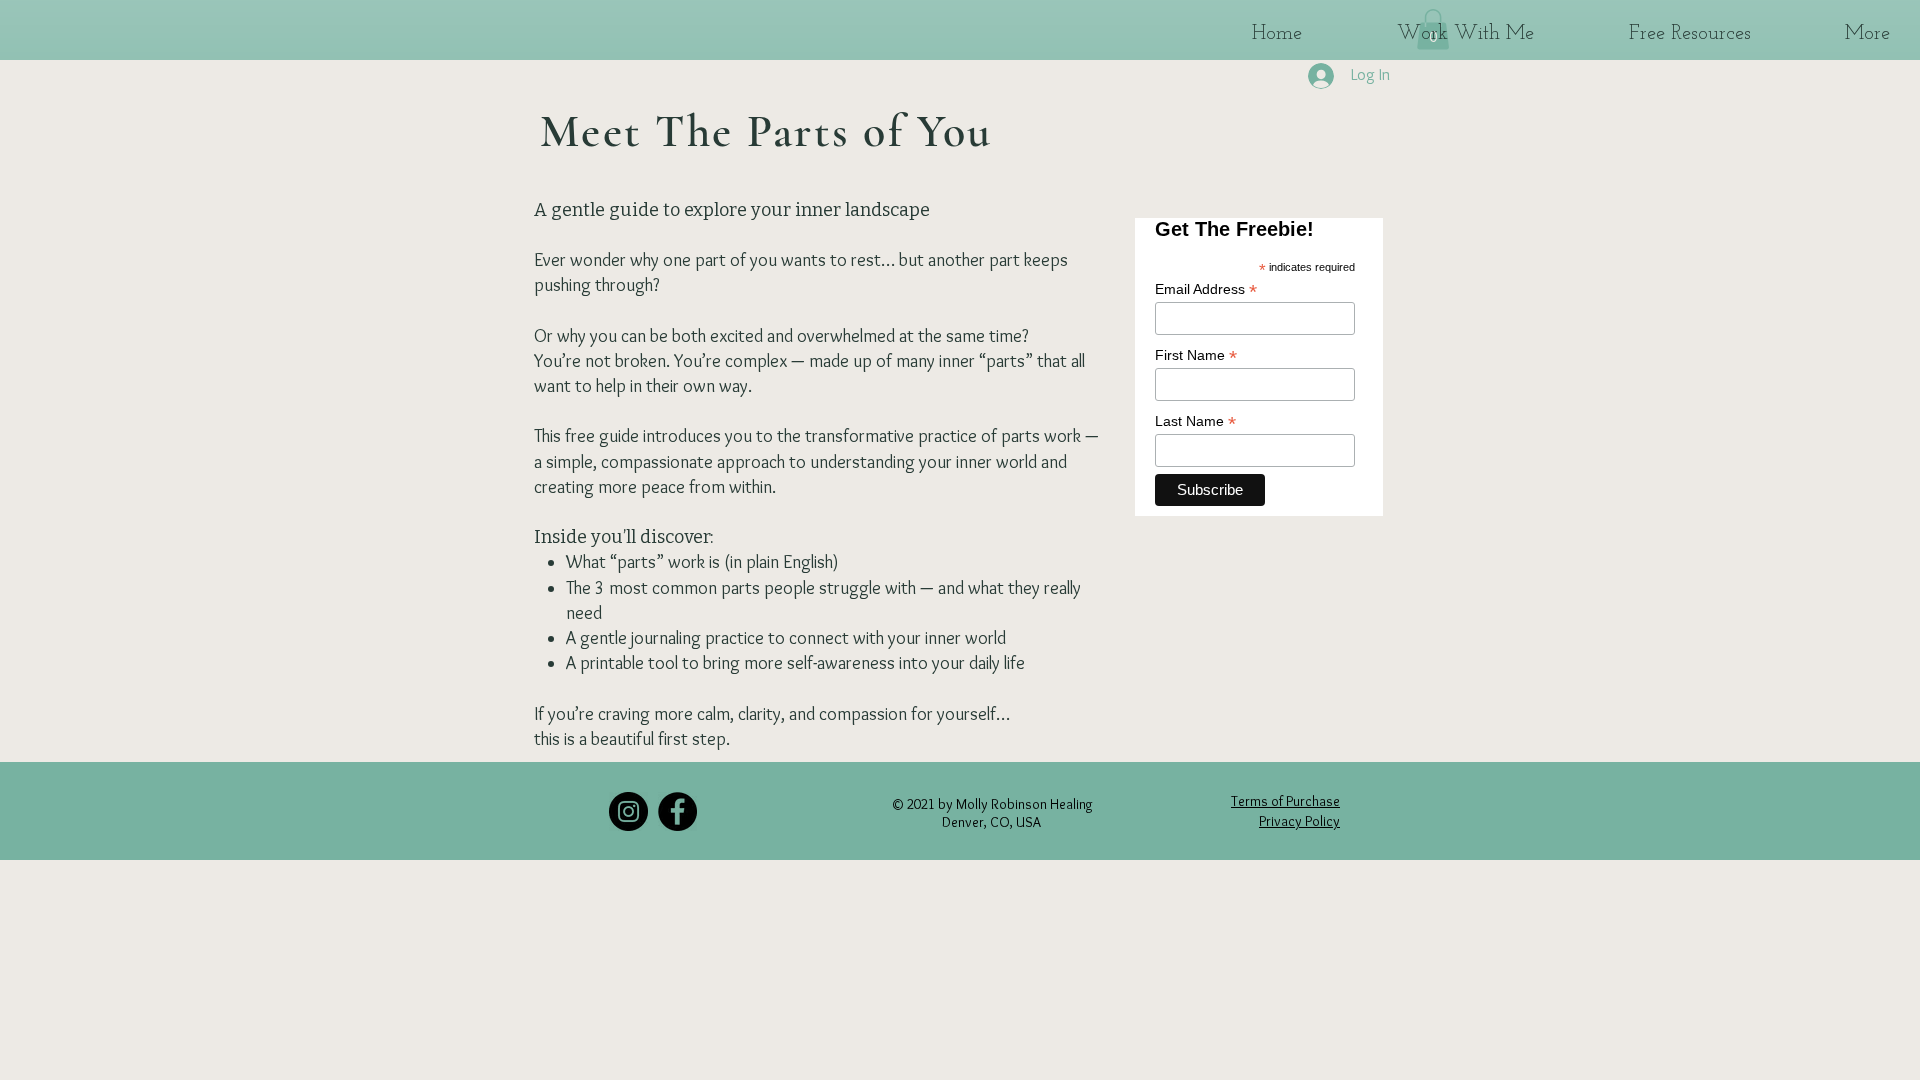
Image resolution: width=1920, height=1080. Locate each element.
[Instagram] (628, 811)
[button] (1428, 32)
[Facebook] (677, 811)
